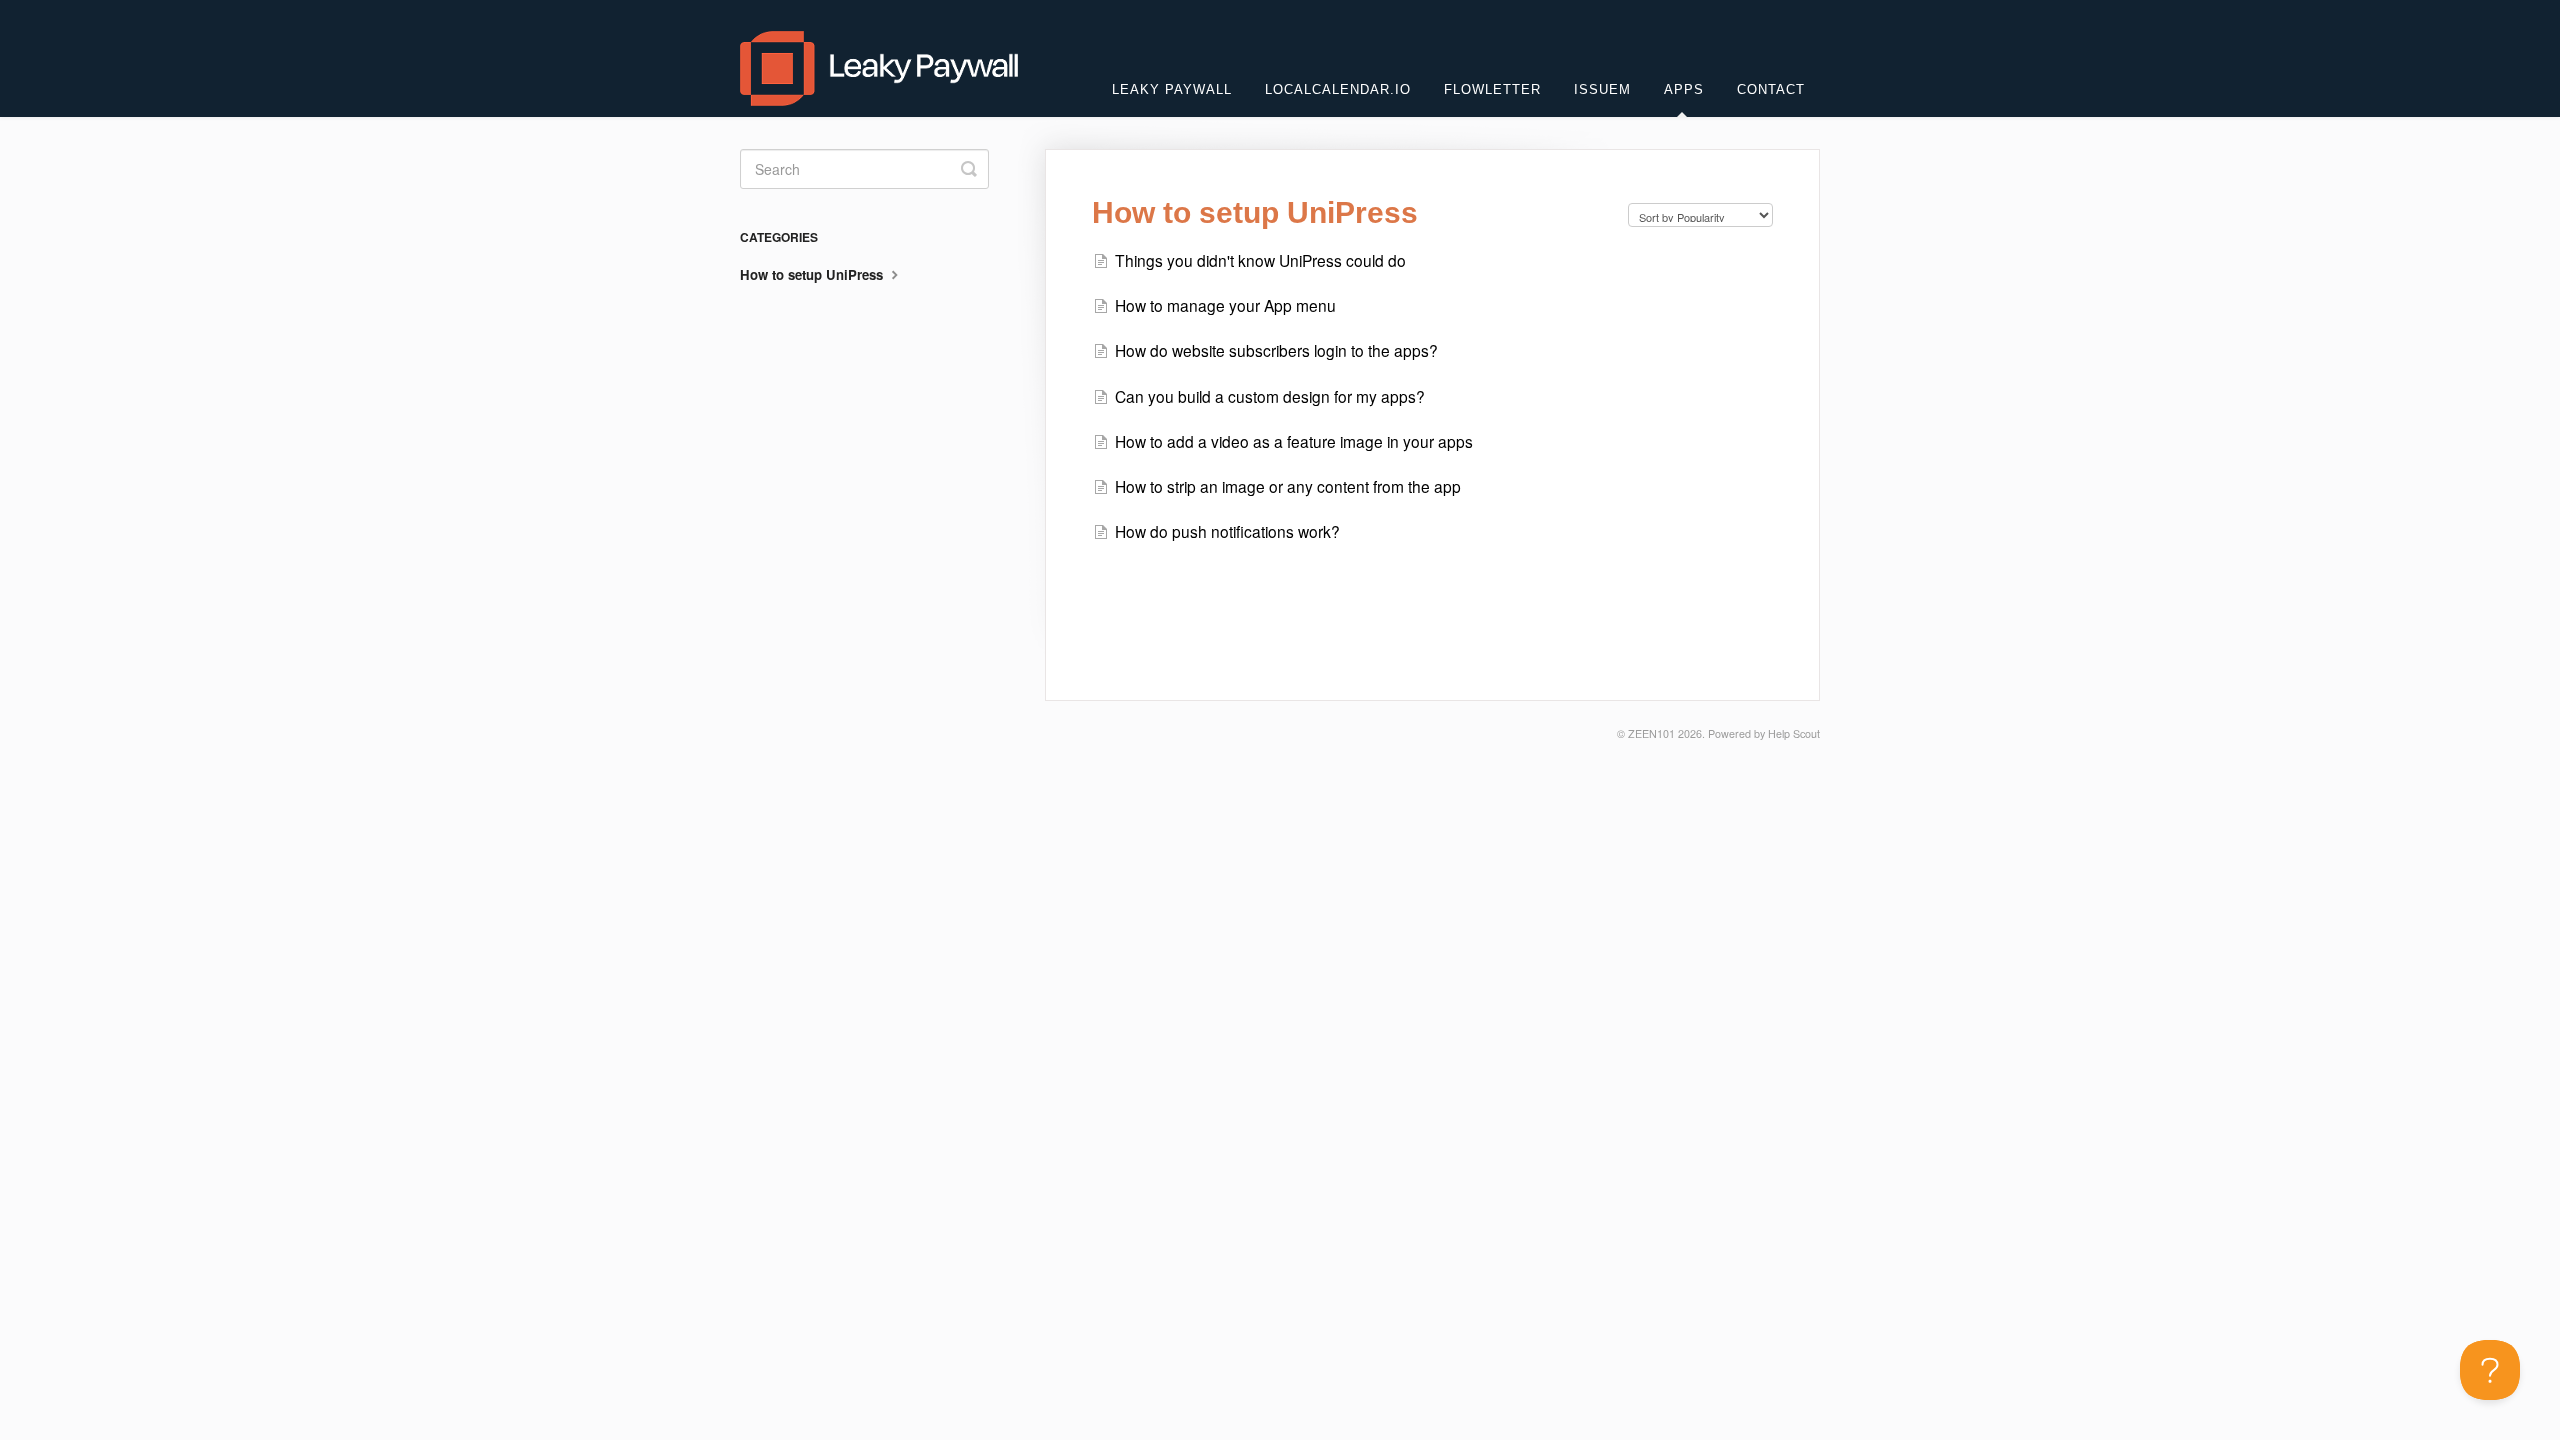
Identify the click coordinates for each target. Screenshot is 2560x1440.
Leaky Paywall (1172, 89)
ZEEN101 (1651, 733)
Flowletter (1492, 89)
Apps (1684, 89)
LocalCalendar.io (1338, 89)
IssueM (1602, 89)
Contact (1771, 89)
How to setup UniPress (813, 274)
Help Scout (1794, 733)
